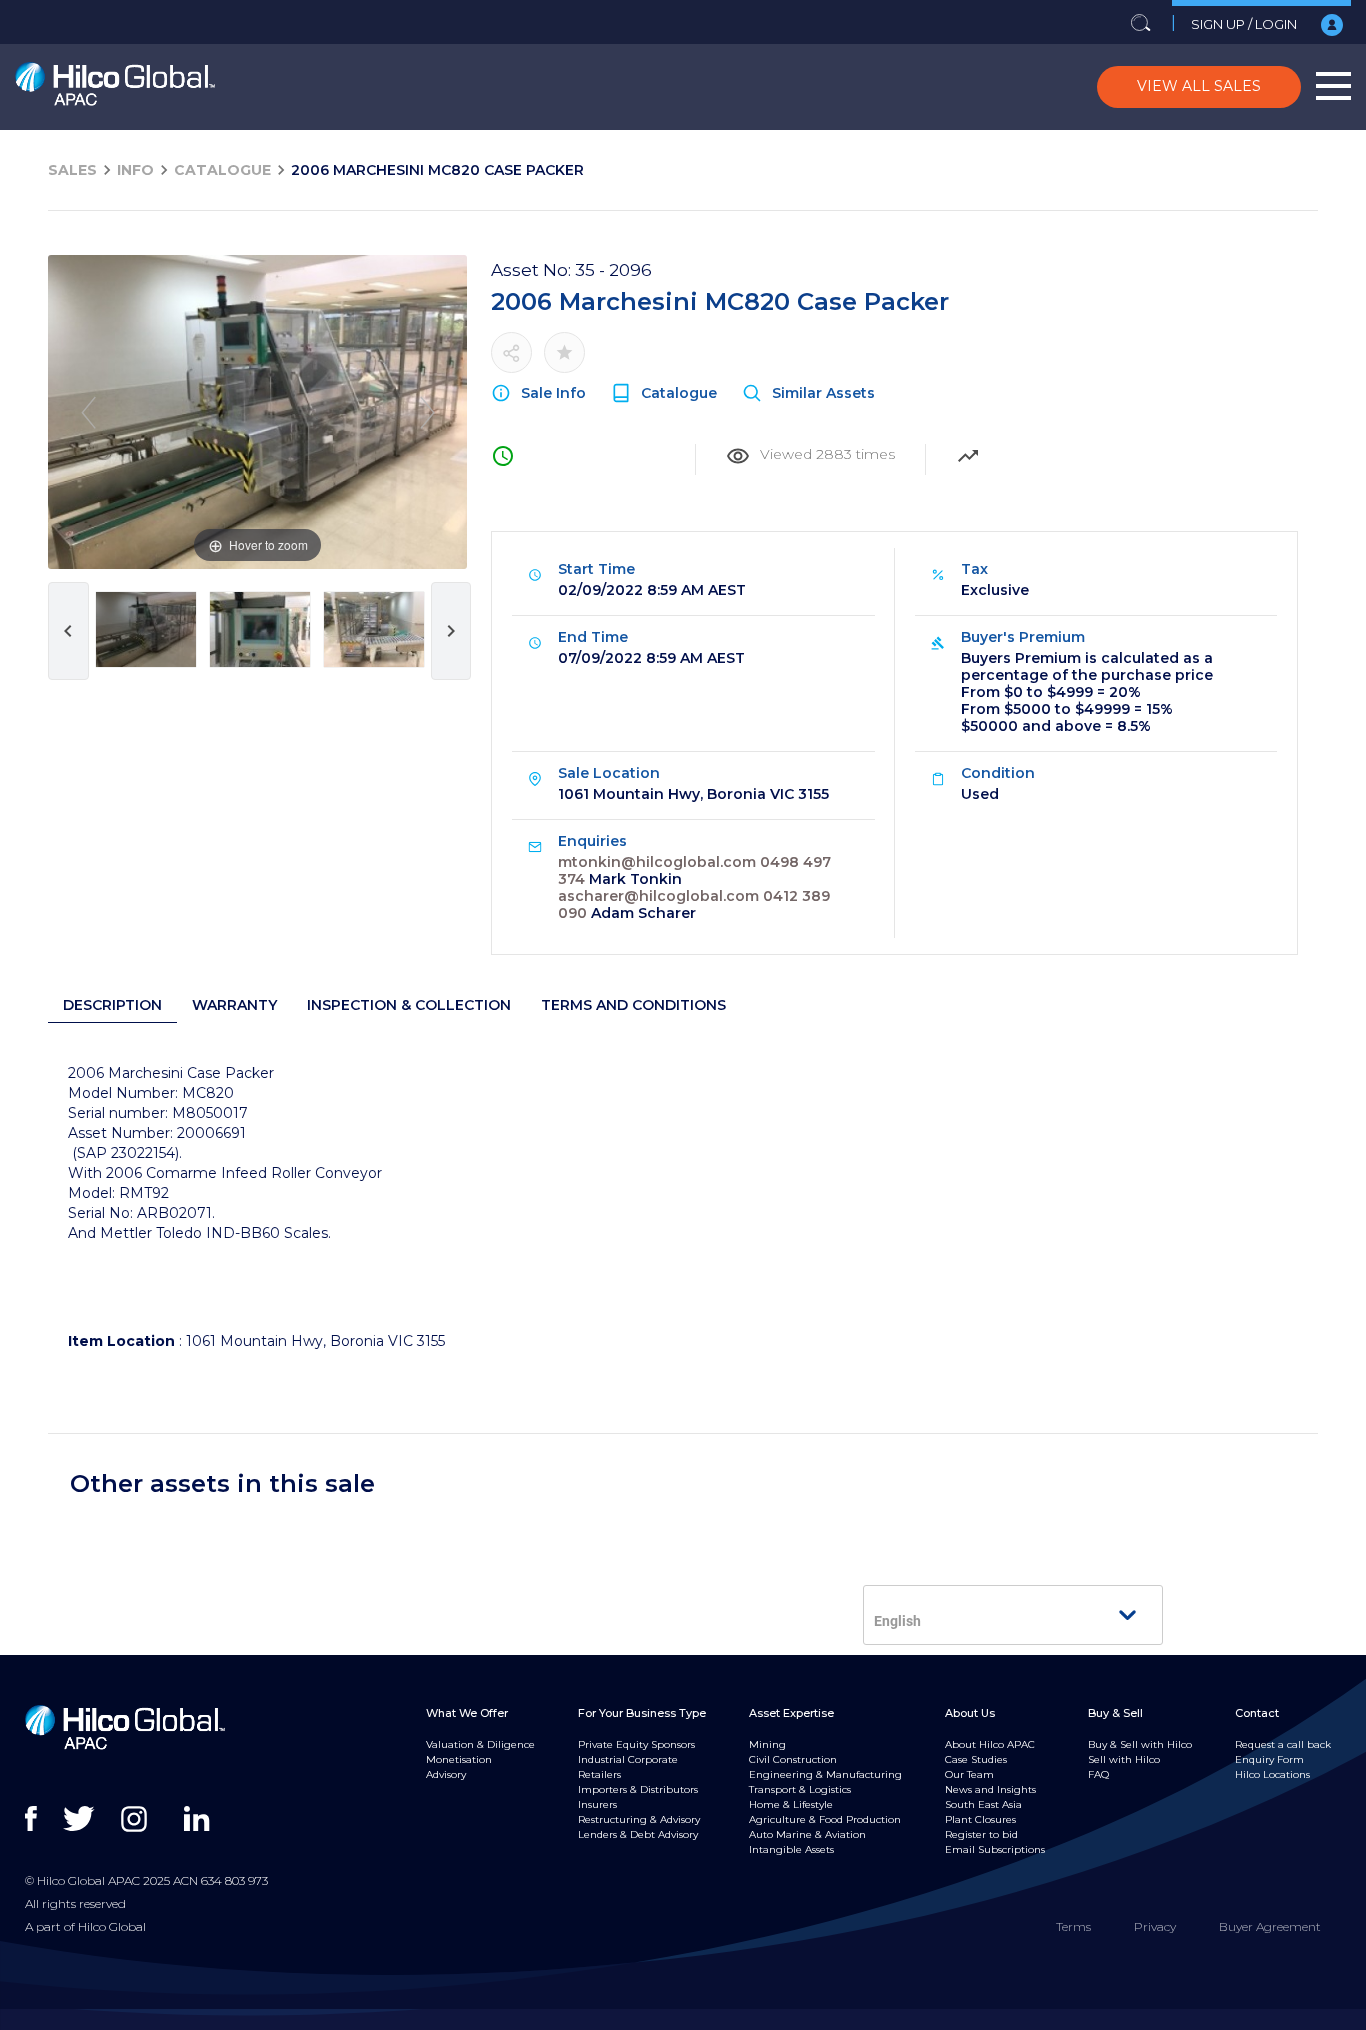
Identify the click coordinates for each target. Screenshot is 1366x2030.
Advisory (446, 1774)
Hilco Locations (1272, 1774)
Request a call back (1283, 1744)
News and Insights (990, 1789)
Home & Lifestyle (791, 1804)
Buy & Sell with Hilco (1140, 1744)
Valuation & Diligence (480, 1744)
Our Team (969, 1774)
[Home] (115, 87)
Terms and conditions (633, 1005)
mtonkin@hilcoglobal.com (657, 862)
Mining (767, 1744)
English (897, 1621)
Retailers (599, 1774)
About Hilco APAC (990, 1744)
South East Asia (983, 1804)
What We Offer (467, 1713)
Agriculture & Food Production (825, 1819)
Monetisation (459, 1759)
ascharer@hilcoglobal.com (658, 896)
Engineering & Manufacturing (825, 1774)
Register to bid (981, 1834)
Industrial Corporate (628, 1759)
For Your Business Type (642, 1713)
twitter (80, 1819)
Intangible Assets (791, 1849)
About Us (970, 1713)
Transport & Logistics (800, 1789)
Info (135, 170)
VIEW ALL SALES (1199, 86)
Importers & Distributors (638, 1789)
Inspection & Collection (409, 1005)
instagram (138, 1819)
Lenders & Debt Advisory (638, 1834)
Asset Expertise (791, 1713)
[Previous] (88, 412)
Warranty (234, 1005)
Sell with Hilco (1124, 1759)
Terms (1073, 1926)
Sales (72, 170)
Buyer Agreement (1270, 1926)
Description (112, 1005)
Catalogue (222, 170)
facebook (42, 1819)
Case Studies (976, 1759)
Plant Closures (980, 1819)
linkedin (201, 1819)
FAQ (1098, 1774)
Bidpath (678, 2019)
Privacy (1155, 1926)
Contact (1257, 1713)
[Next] (427, 412)
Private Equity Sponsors (636, 1744)
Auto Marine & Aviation (807, 1834)
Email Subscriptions (995, 1849)
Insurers (597, 1804)
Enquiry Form (1269, 1759)
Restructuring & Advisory (639, 1819)
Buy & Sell (1115, 1713)
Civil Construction (793, 1759)
